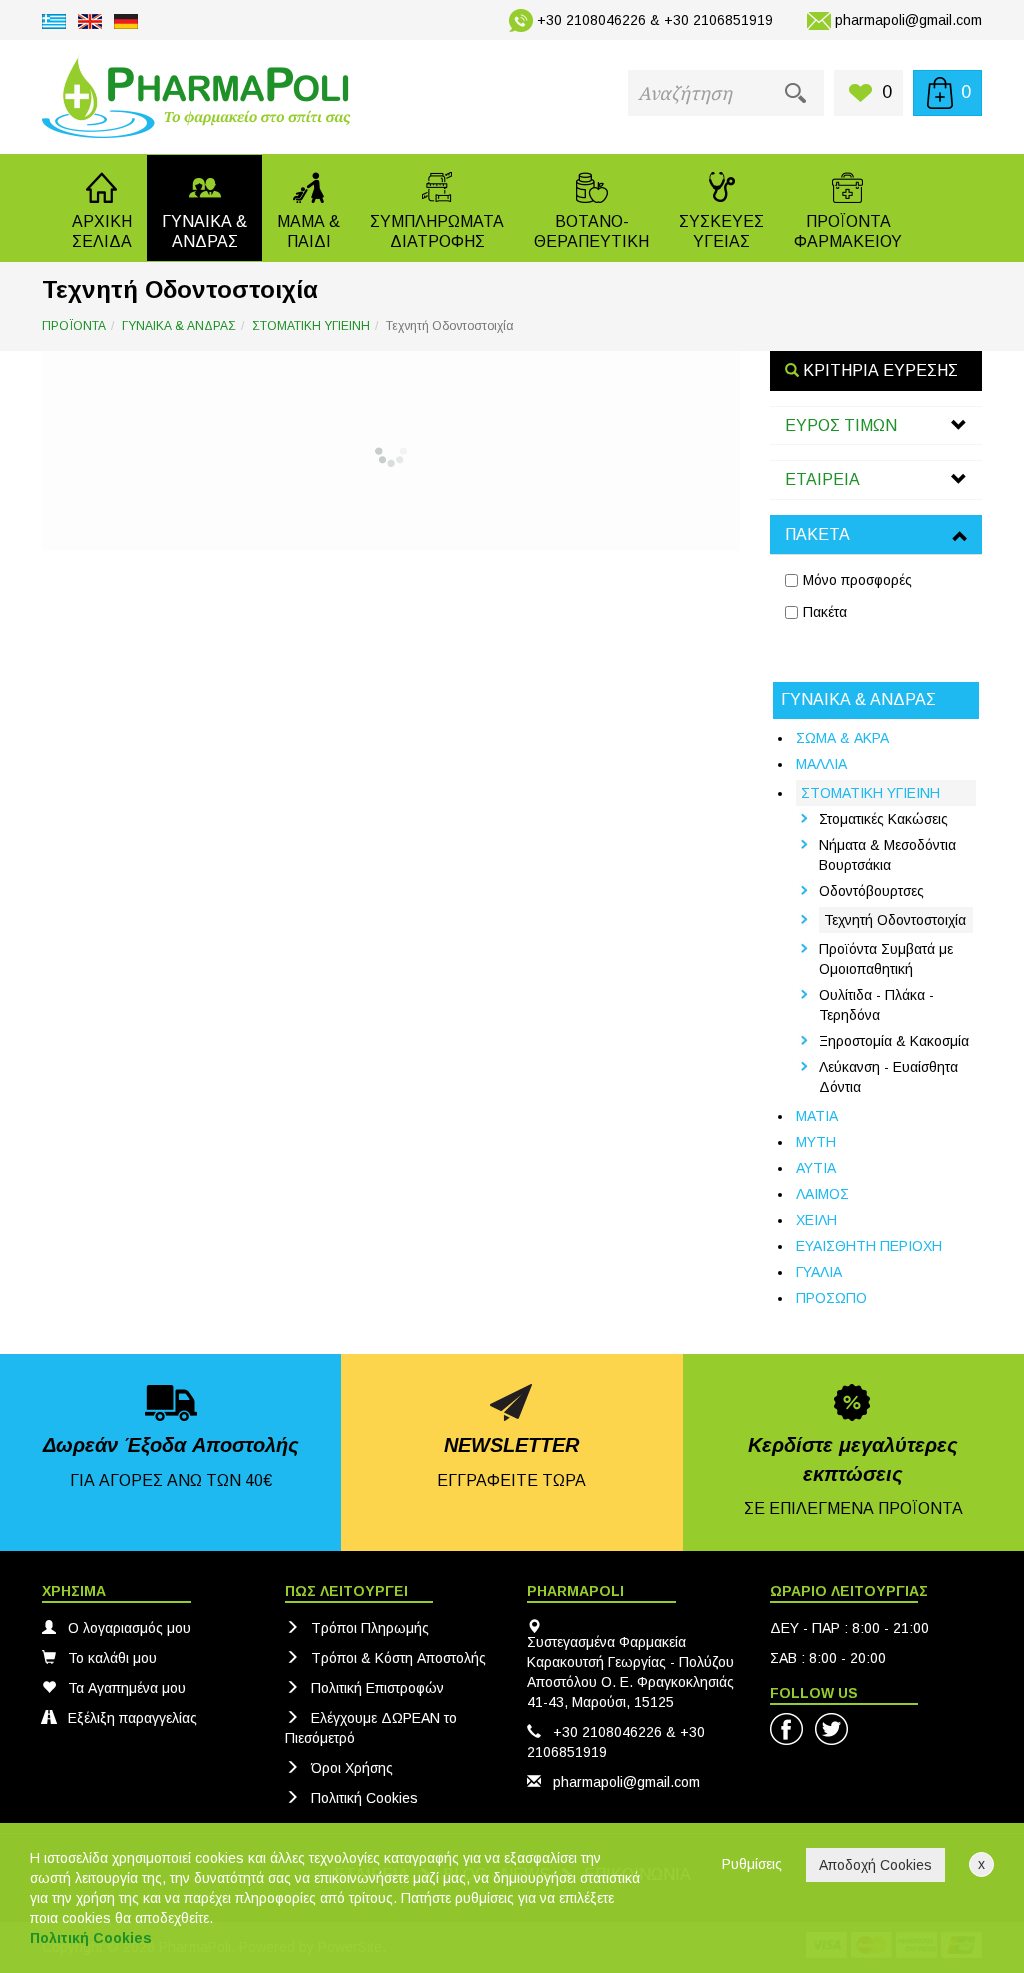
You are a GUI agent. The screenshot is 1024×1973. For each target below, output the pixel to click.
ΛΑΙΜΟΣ (822, 1194)
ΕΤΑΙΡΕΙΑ (822, 479)
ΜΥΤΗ (816, 1142)
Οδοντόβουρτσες (871, 891)
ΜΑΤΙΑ (817, 1116)
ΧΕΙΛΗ (816, 1220)
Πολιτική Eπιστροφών (377, 1688)
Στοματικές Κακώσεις (883, 819)
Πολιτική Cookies (364, 1798)
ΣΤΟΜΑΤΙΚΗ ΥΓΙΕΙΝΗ (311, 326)
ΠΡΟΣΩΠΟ (831, 1298)
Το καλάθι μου (112, 1658)
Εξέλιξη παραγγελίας (132, 1718)
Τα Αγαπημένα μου (127, 1688)
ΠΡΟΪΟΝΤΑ (74, 326)
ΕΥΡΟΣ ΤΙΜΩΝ (841, 425)
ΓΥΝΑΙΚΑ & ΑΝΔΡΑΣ (179, 326)
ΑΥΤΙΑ (816, 1168)
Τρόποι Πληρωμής (370, 1628)
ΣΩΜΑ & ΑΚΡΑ (842, 738)
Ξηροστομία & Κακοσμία (894, 1041)
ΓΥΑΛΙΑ (819, 1272)
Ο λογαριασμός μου (129, 1628)
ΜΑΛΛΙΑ (821, 764)
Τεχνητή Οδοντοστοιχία (895, 920)
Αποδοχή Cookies (875, 1865)
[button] (204, 208)
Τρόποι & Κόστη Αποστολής (398, 1658)
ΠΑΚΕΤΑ (817, 534)
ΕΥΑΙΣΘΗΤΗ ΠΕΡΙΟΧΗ (869, 1246)
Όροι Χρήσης (352, 1768)
